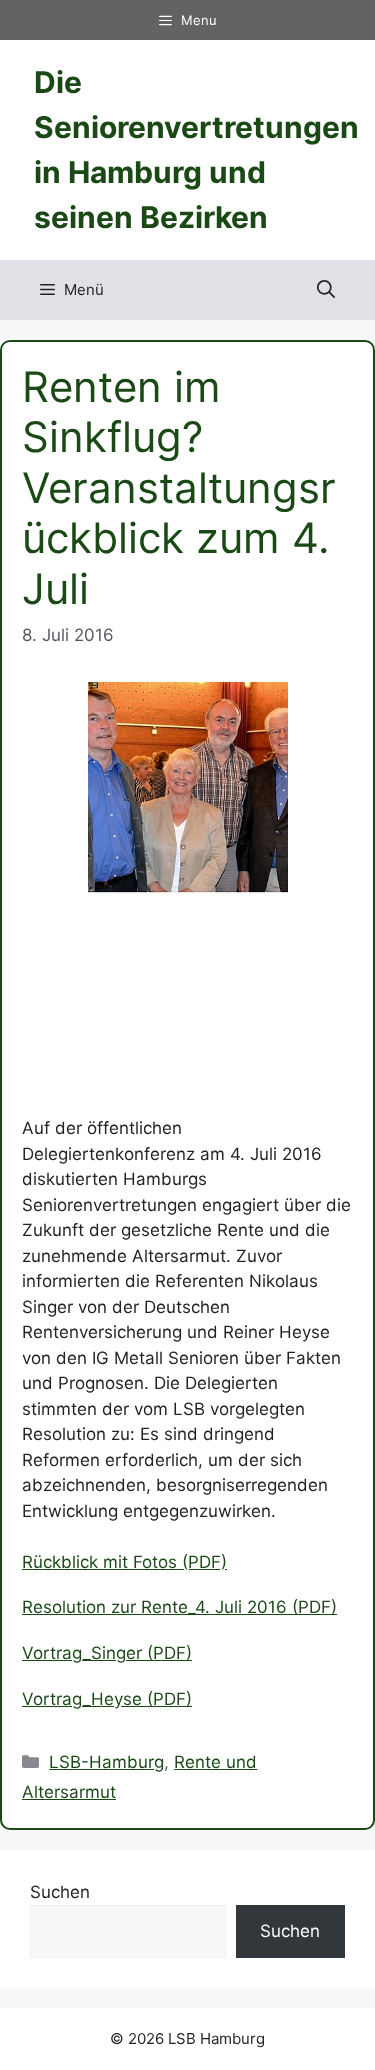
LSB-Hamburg (106, 1762)
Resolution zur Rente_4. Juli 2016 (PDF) (179, 1607)
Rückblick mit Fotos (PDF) (124, 1562)
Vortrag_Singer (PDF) (107, 1653)
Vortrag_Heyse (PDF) (107, 1699)
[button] (326, 290)
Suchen (60, 1892)
